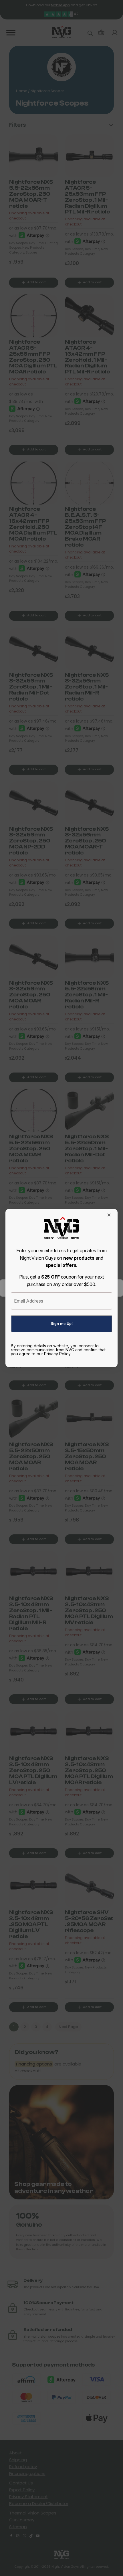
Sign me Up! (62, 1324)
